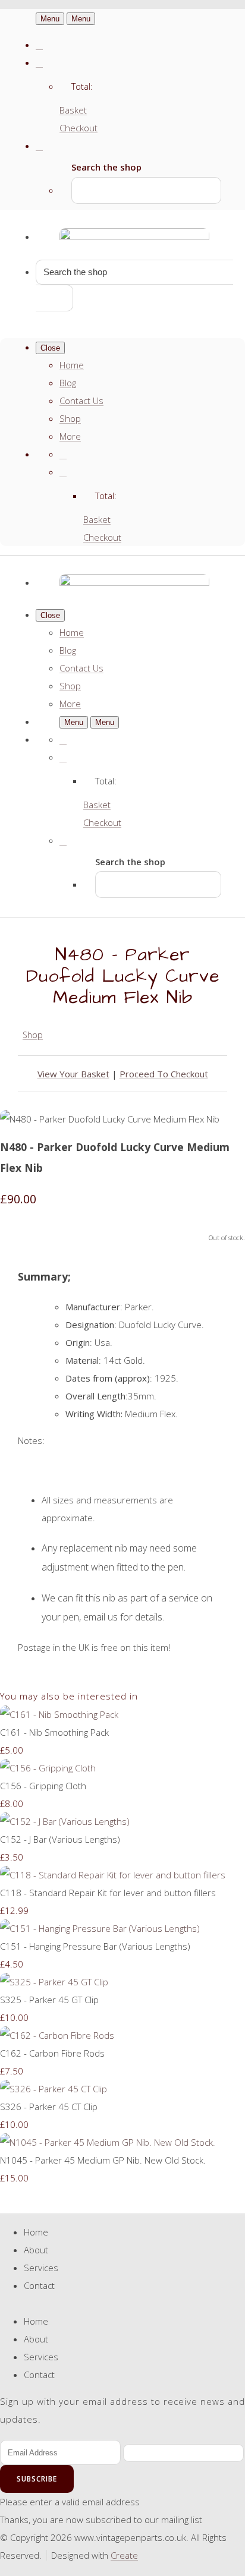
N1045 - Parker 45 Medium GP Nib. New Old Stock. (103, 2160)
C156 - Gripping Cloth (43, 1786)
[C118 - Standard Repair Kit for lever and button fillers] (113, 1875)
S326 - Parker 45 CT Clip (49, 2107)
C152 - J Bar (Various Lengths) (60, 1839)
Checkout (78, 128)
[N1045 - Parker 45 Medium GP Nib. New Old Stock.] (108, 2142)
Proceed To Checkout (164, 1074)
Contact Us (81, 401)
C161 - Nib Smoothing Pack (54, 1732)
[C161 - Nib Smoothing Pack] (59, 1714)
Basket (73, 110)
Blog (68, 383)
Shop (70, 418)
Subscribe (37, 2479)
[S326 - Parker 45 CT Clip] (54, 2089)
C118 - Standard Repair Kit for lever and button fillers (108, 1893)
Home (72, 365)
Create (124, 2555)
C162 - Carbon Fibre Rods (52, 2053)
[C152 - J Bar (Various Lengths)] (65, 1821)
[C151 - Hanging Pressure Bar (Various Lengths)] (100, 1928)
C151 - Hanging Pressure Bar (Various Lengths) (95, 1946)
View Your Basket (73, 1074)
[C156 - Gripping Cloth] (48, 1768)
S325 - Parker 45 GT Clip (49, 2000)
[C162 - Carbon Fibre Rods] (57, 2035)
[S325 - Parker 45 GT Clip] (54, 1982)
